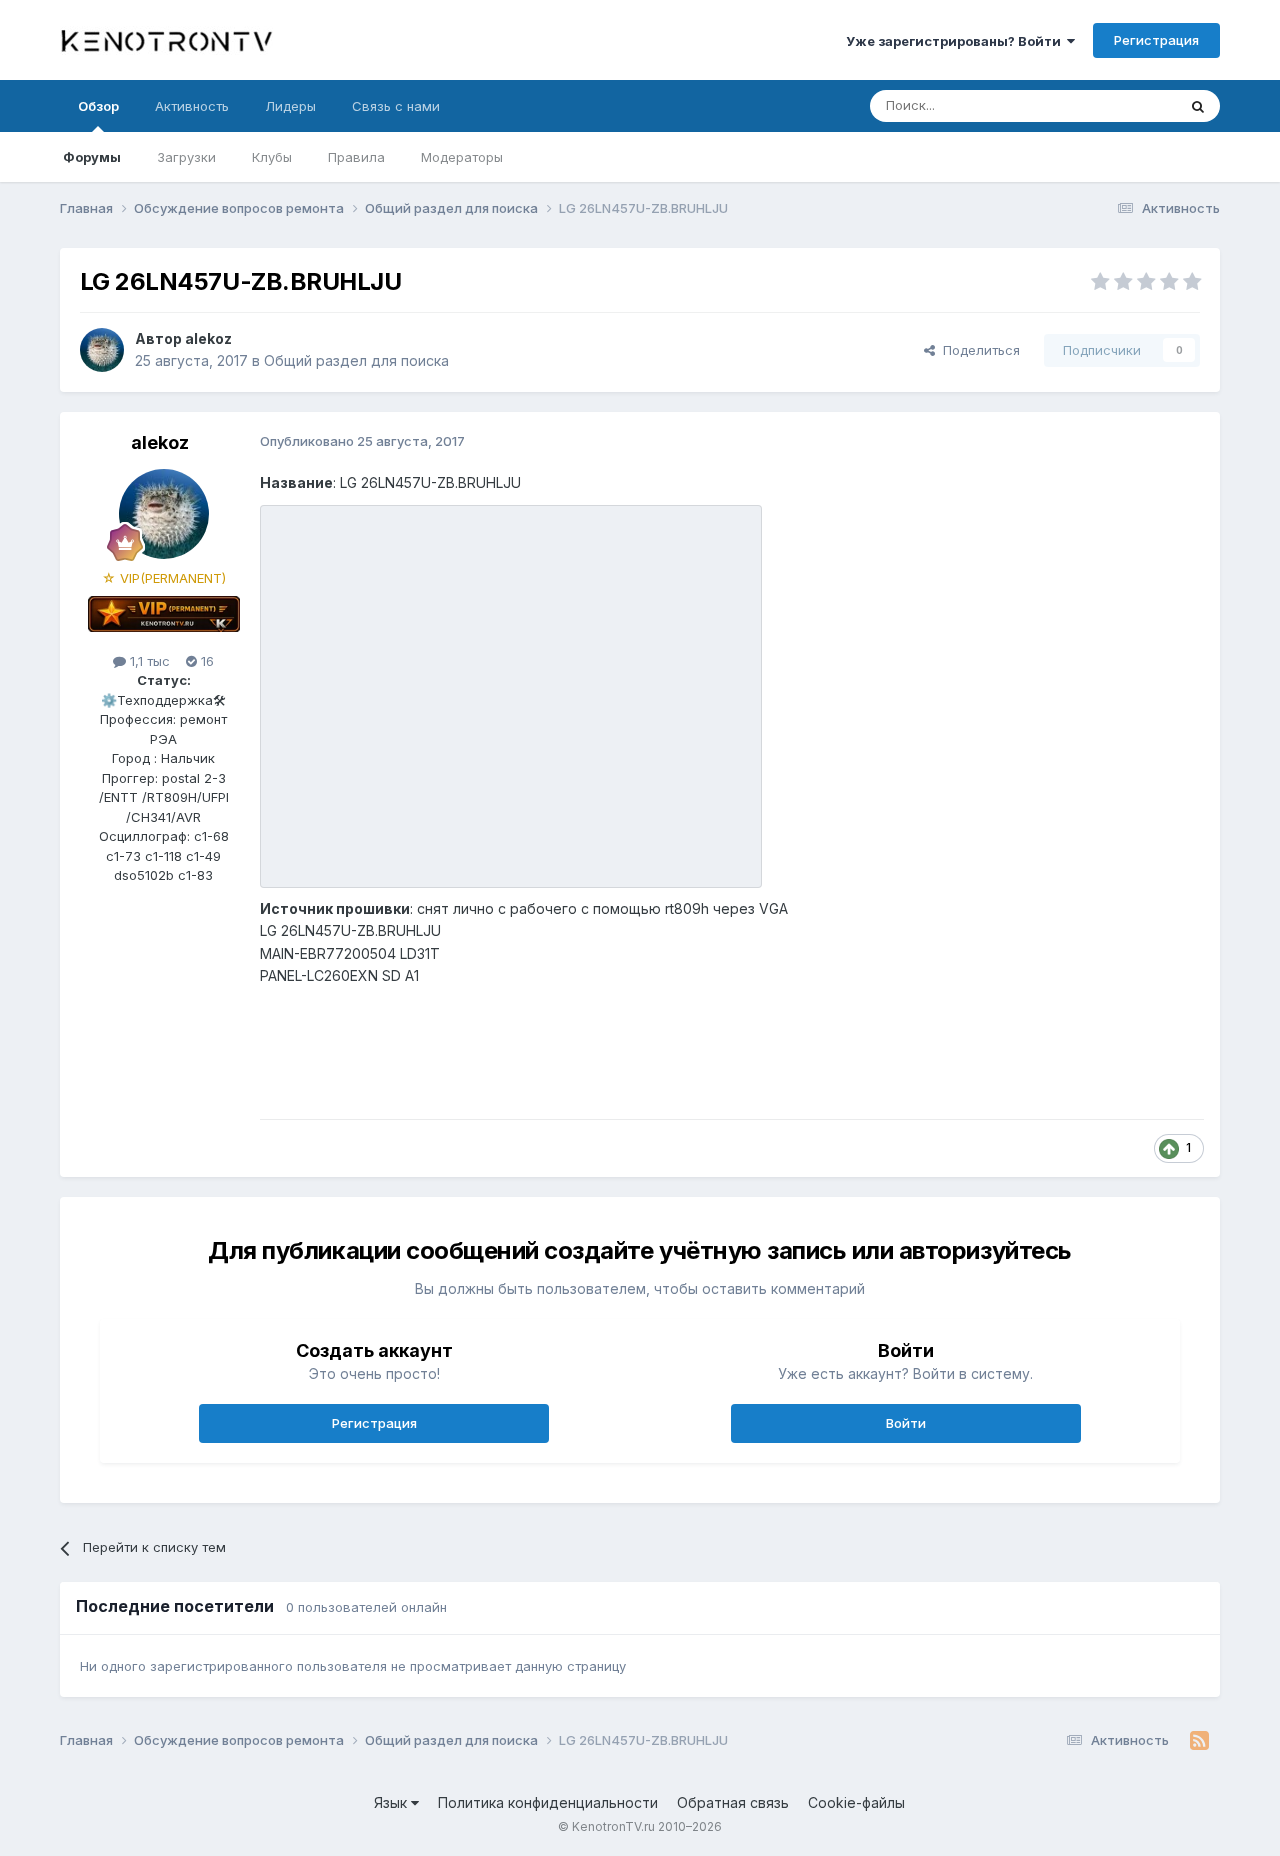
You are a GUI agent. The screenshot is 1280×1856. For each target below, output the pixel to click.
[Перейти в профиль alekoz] (102, 350)
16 (205, 661)
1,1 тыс (148, 661)
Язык (392, 1802)
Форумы (92, 157)
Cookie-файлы (856, 1802)
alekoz (208, 338)
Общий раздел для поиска (356, 360)
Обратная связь (733, 1802)
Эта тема (1122, 105)
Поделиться (977, 350)
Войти (906, 1423)
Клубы (272, 157)
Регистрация (1156, 40)
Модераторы (462, 157)
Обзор (98, 106)
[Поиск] (1198, 106)
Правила (356, 157)
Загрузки (186, 157)
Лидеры (290, 106)
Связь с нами (396, 106)
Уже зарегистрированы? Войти (956, 41)
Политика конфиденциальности (548, 1802)
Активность (192, 106)
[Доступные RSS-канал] (1199, 1741)
